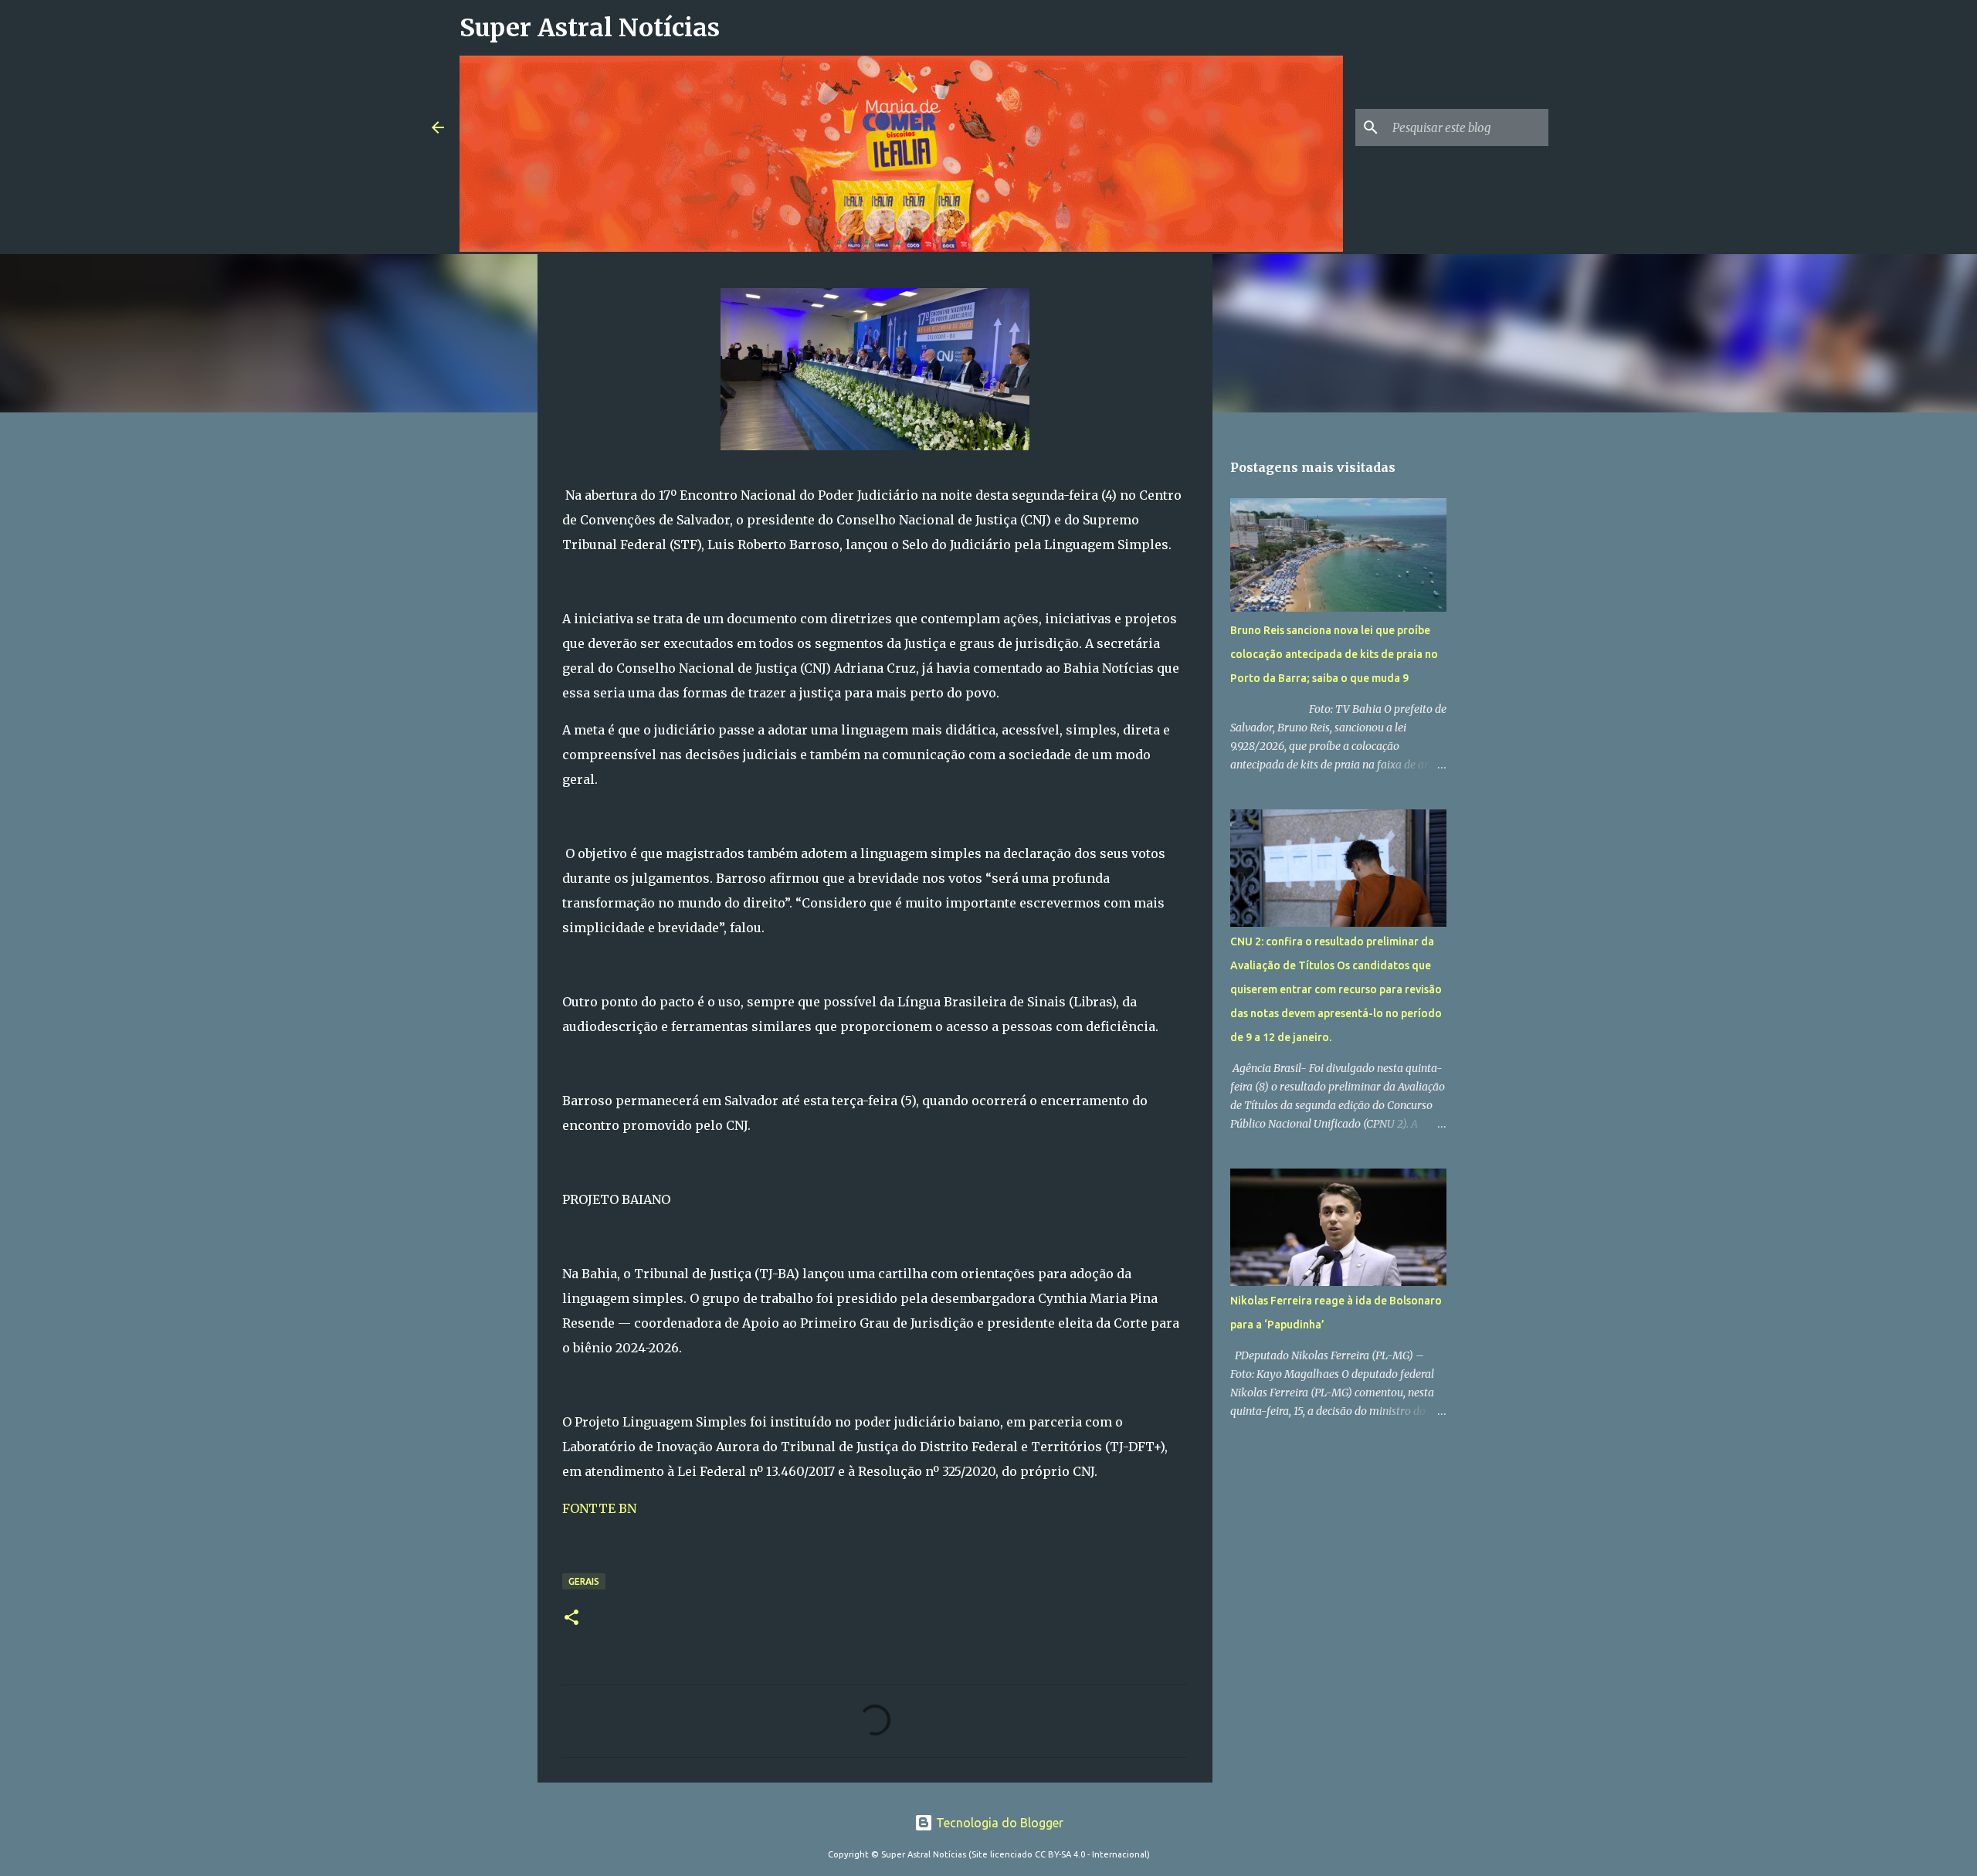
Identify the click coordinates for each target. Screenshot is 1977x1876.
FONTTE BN (601, 1508)
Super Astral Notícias (590, 28)
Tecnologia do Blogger (998, 1823)
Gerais (584, 1581)
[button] (571, 1618)
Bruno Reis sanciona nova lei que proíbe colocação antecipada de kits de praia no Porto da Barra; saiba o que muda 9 (1334, 654)
